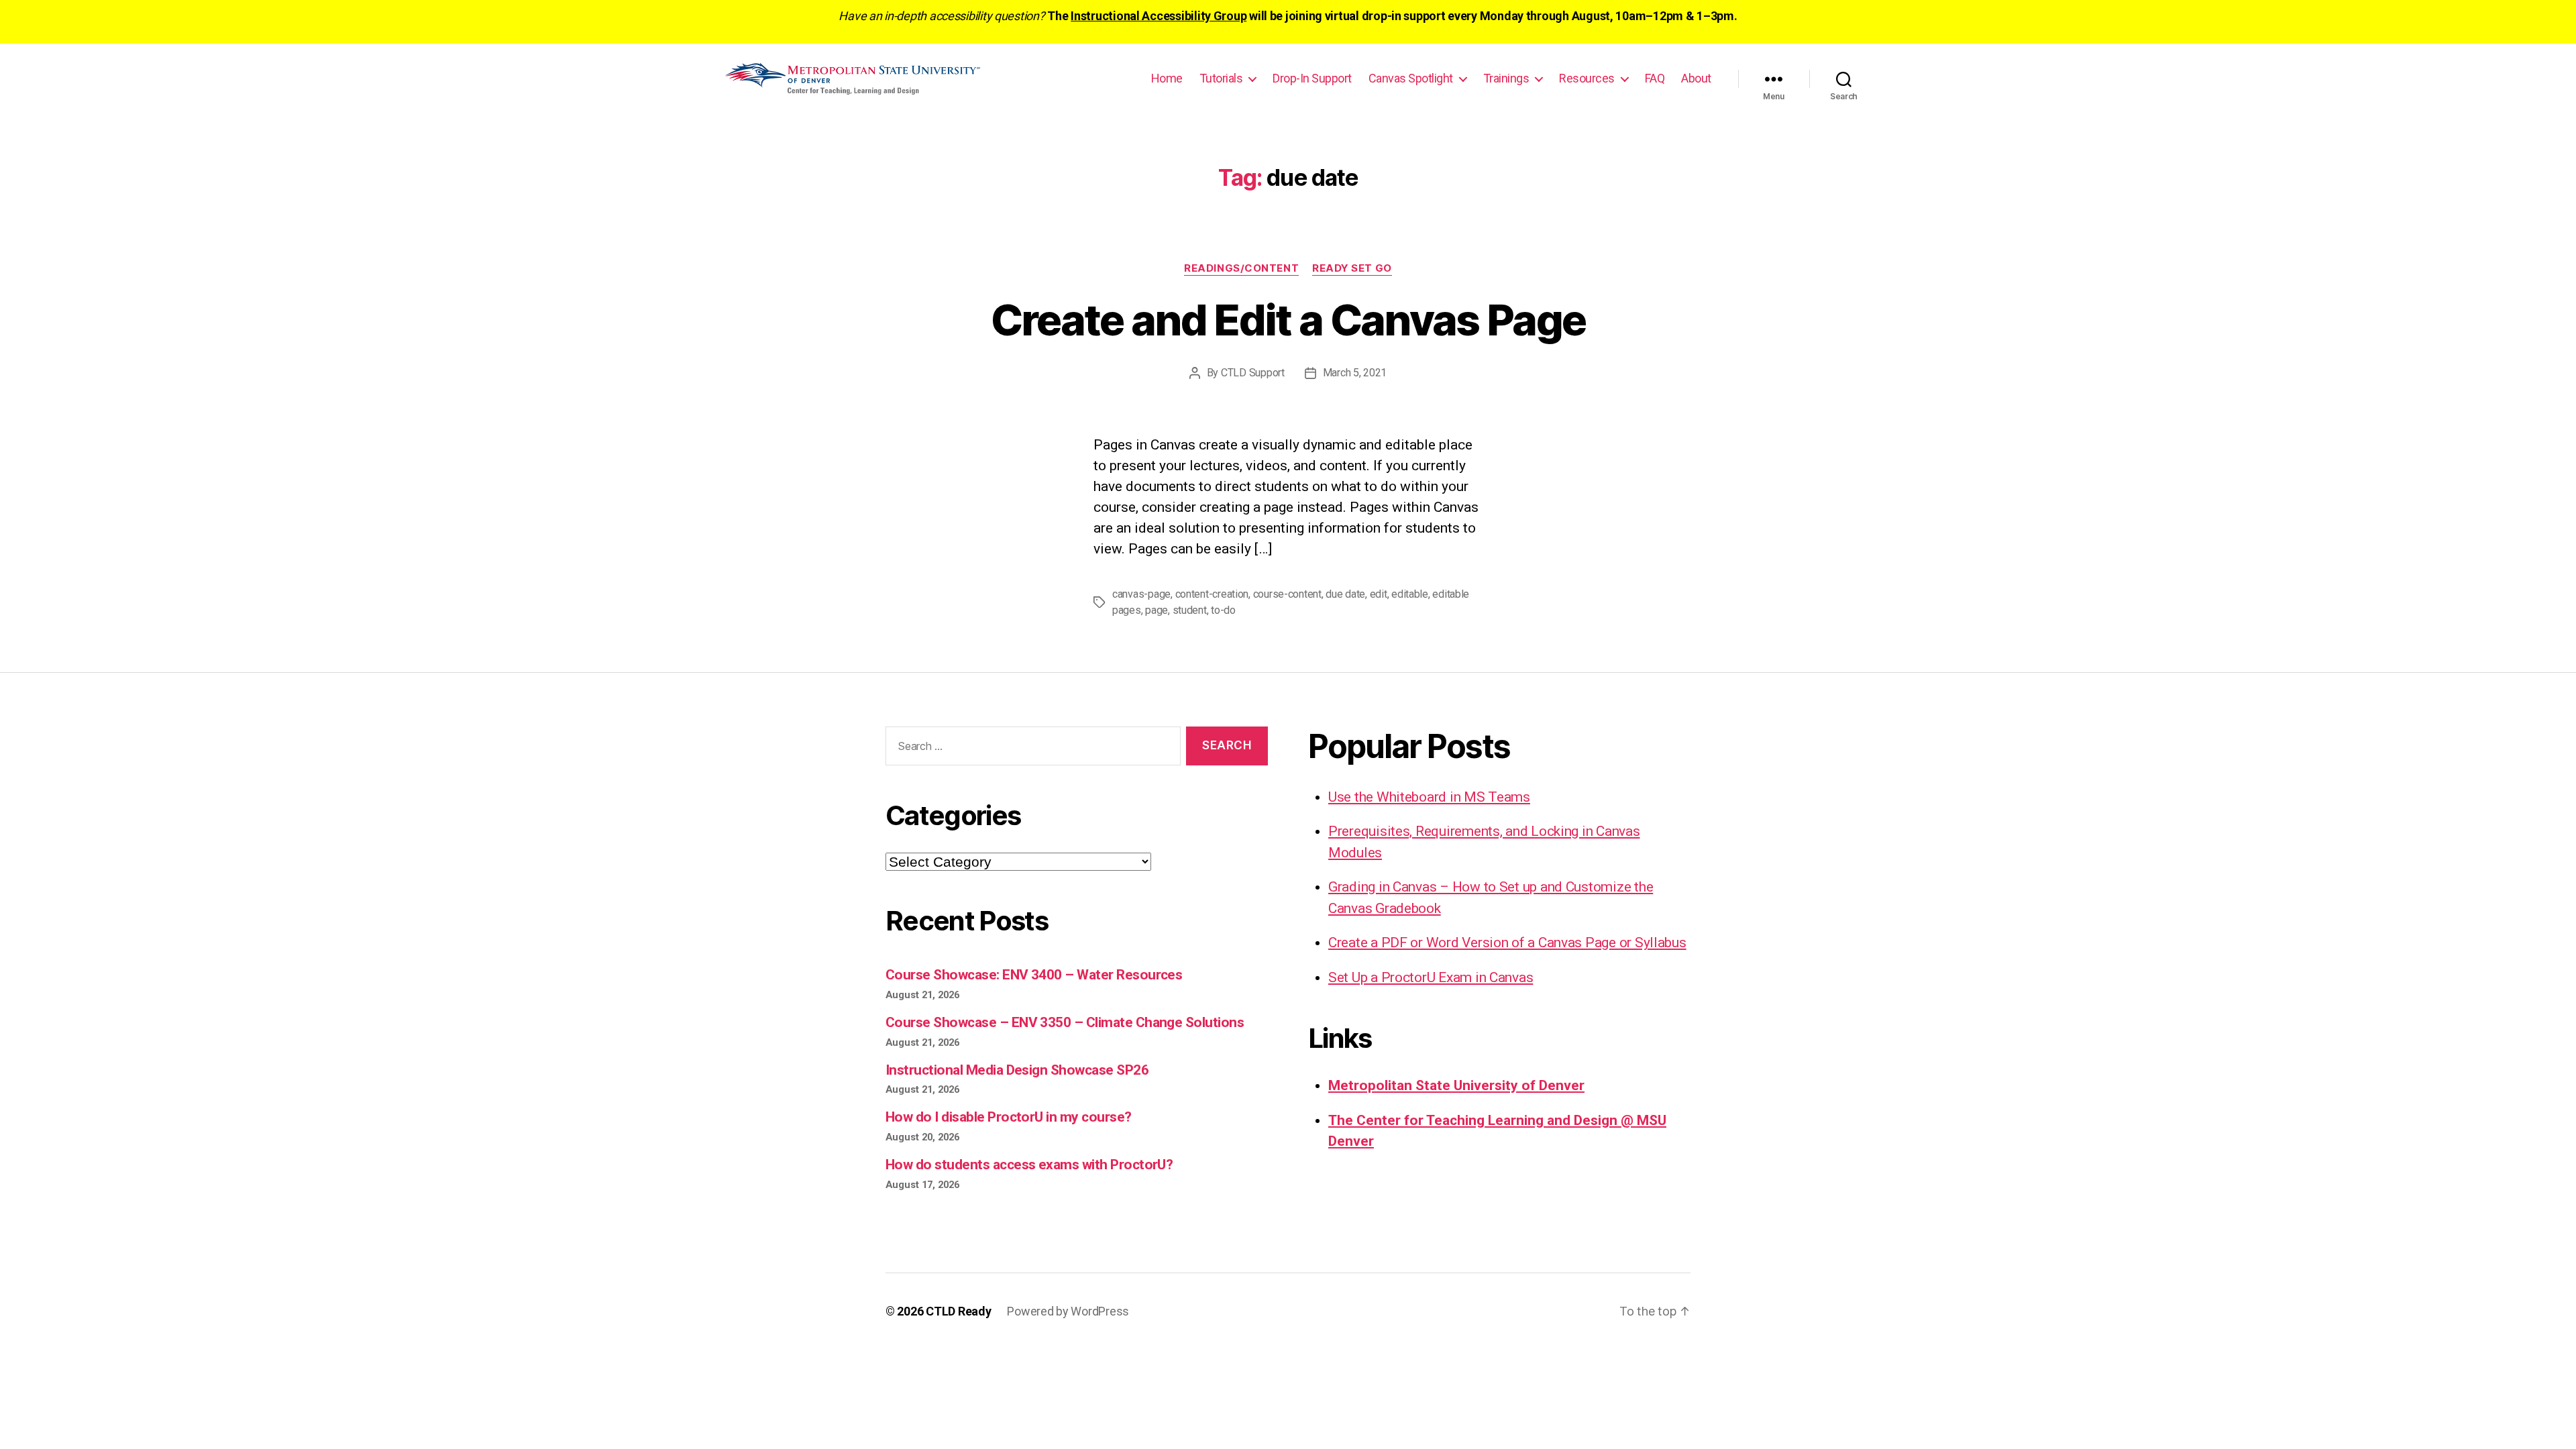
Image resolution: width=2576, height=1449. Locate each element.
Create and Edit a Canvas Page (1288, 320)
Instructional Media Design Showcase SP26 (1017, 1070)
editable (1410, 594)
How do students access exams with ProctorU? (1029, 1165)
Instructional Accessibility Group (1159, 16)
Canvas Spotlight (1411, 78)
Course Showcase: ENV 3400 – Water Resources (1034, 975)
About (1696, 78)
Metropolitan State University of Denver (1456, 1085)
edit (1379, 594)
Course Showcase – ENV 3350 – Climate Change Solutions (1065, 1022)
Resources (1587, 78)
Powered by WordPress (1068, 1311)
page (1157, 610)
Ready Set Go (1352, 268)
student (1190, 610)
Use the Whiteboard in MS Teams (1429, 797)
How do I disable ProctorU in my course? (1009, 1117)
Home (1167, 78)
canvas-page (1141, 594)
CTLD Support (1253, 373)
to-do (1223, 610)
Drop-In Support (1312, 78)
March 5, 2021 (1355, 373)
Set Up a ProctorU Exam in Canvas (1431, 977)
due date (1345, 594)
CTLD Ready (958, 1311)
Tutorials (1221, 78)
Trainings (1506, 78)
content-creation (1212, 594)
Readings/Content (1241, 268)
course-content (1287, 594)
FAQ (1655, 78)
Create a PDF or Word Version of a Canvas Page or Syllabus (1507, 943)
